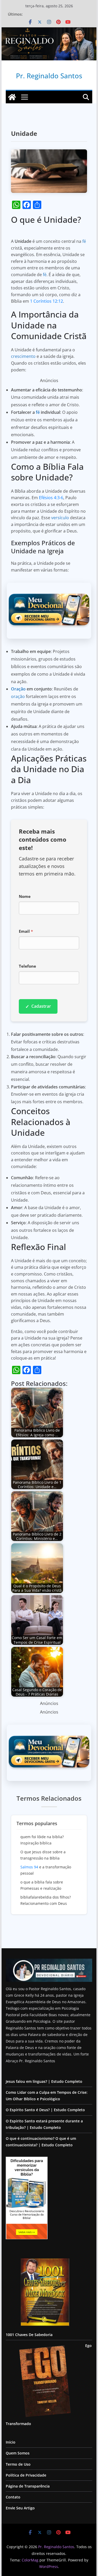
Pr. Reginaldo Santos (49, 76)
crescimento (23, 356)
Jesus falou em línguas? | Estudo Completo (44, 2081)
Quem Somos (18, 2453)
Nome (25, 896)
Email (26, 931)
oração (18, 696)
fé (84, 241)
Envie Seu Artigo (20, 2508)
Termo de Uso (18, 2464)
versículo (60, 518)
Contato (13, 2497)
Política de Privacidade (26, 2475)
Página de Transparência (28, 2486)
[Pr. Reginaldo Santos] (12, 97)
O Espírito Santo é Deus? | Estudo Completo (45, 2110)
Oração (18, 689)
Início (11, 2442)
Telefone (27, 966)
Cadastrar (38, 1006)
